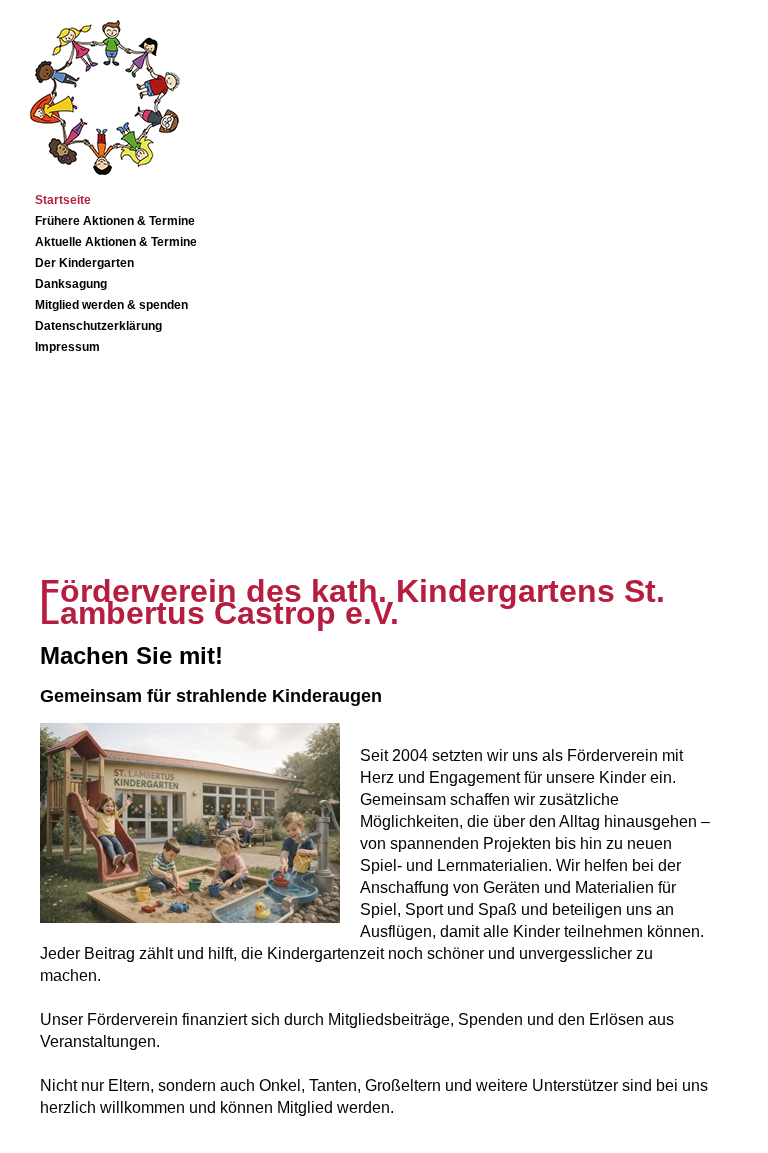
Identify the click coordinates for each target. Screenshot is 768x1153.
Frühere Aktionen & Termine (115, 221)
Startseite (63, 200)
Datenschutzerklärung (98, 326)
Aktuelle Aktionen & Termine (116, 242)
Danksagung (71, 284)
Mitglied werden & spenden (111, 305)
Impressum (67, 347)
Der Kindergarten (84, 263)
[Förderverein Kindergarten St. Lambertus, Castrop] (95, 180)
